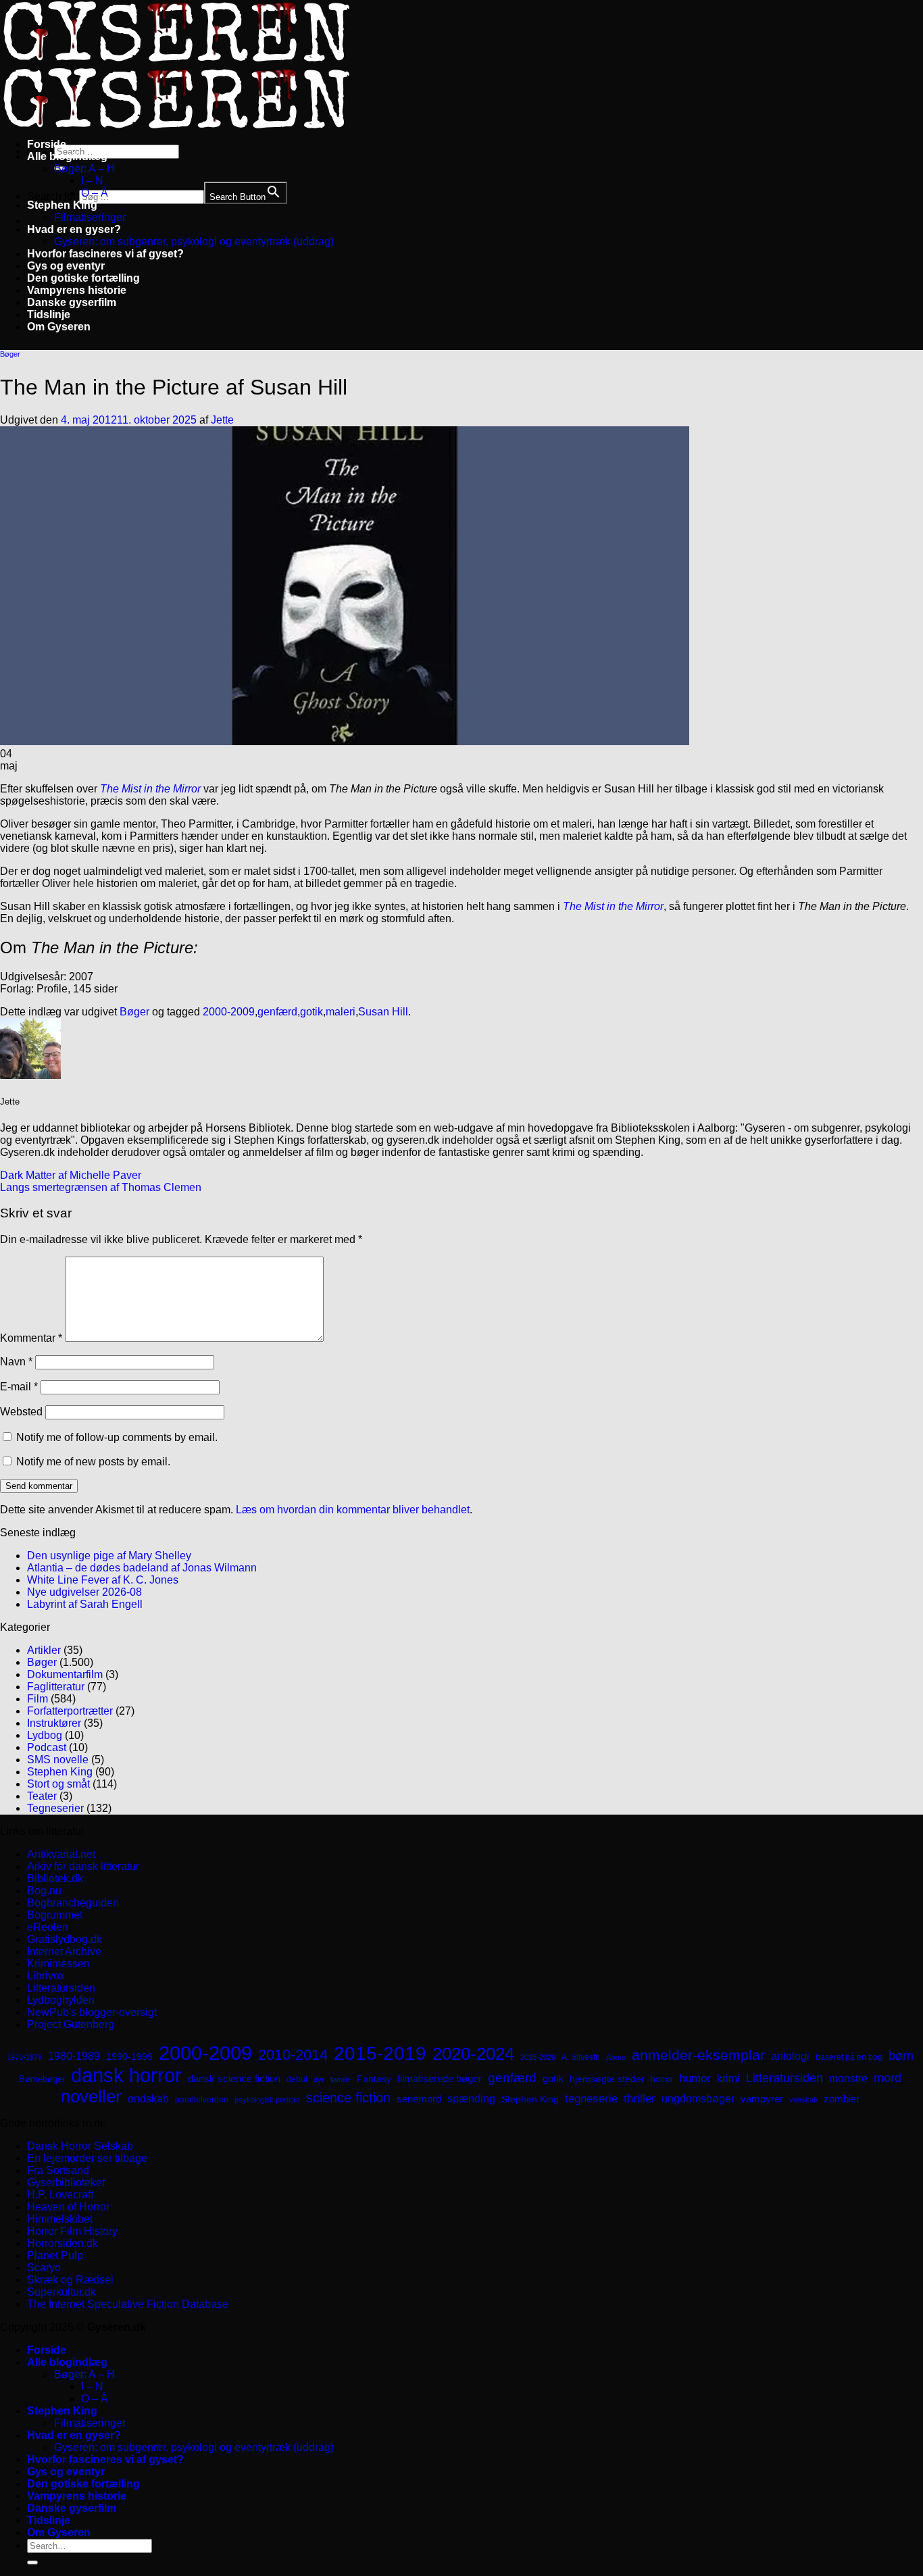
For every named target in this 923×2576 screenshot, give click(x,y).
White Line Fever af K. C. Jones (103, 1580)
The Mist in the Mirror (150, 789)
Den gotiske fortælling (83, 278)
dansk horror (126, 2075)
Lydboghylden (61, 2000)
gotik (311, 1012)
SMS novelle (58, 1760)
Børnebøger (42, 2079)
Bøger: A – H (84, 169)
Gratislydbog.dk (65, 1939)
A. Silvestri (581, 2057)
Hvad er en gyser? (74, 229)
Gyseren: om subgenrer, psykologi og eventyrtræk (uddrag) (194, 242)
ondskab (148, 2098)
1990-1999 (129, 2056)
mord (888, 2078)
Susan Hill (383, 1012)
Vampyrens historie (77, 290)
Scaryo (44, 2268)
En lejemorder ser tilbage (87, 2158)
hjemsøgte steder (607, 2079)
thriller (640, 2099)
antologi (790, 2056)
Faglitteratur (56, 1687)
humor (695, 2078)
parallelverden (202, 2100)
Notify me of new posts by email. (93, 1462)
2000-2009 (229, 1012)
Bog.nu (44, 1891)
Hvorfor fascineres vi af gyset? (105, 254)
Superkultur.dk (61, 2292)
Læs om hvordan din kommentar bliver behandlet (353, 1510)
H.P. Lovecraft (60, 2195)
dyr (319, 2079)
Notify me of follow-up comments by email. (117, 1437)
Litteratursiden (61, 1988)
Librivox (46, 1976)
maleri (341, 1012)
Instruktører (54, 1723)
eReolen (48, 1927)
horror (662, 2079)
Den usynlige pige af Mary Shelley (109, 1556)
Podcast (47, 1747)
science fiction (348, 2098)
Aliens (616, 2057)
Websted (21, 1412)
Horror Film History (72, 2231)
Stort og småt (58, 1784)
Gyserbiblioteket (66, 2182)
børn (901, 2056)
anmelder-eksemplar (698, 2055)
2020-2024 (473, 2054)
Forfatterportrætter (70, 1711)
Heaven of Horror (68, 2207)
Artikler (44, 1650)
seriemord (419, 2099)
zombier (842, 2099)
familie (341, 2079)
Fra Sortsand (58, 2170)
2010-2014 (293, 2055)
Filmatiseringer (90, 217)
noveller (91, 2096)
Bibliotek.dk (55, 1878)
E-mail (19, 1387)
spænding (471, 2099)
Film (38, 1699)
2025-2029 (538, 2057)
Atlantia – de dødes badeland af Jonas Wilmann (142, 1568)
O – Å (95, 193)
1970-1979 (24, 2057)
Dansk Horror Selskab (80, 2146)
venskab (803, 2100)
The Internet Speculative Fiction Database (128, 2304)
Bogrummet (55, 1915)
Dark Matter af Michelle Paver (71, 1175)
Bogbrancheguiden (73, 1903)
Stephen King (62, 205)
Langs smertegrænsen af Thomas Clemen (101, 1187)
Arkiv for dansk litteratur (83, 1866)
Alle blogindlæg (67, 156)
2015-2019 (380, 2053)
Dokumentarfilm (65, 1674)
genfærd (277, 1012)
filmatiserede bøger (440, 2078)
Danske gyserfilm (72, 302)
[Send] (32, 2562)
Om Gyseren (59, 327)
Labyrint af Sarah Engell (85, 1604)
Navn (16, 1362)
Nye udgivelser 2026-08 (84, 1592)
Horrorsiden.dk (63, 2243)
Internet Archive (64, 1951)
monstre (848, 2078)
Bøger (10, 354)
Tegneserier (55, 1808)
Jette (222, 420)
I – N (92, 181)
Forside (47, 144)
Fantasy (374, 2079)
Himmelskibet (60, 2219)
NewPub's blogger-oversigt (92, 2012)
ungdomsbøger (698, 2099)
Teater (42, 1796)
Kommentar (31, 1338)
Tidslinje (49, 314)
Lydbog (45, 1735)
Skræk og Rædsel (70, 2280)
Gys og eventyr (66, 266)
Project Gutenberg (71, 2024)
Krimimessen (58, 1964)
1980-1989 (74, 2056)
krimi (728, 2078)
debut (297, 2079)
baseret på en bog (849, 2057)
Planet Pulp (55, 2255)
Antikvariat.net (61, 1854)
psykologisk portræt (267, 2100)
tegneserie (591, 2099)
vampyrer (762, 2099)
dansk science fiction (234, 2078)
